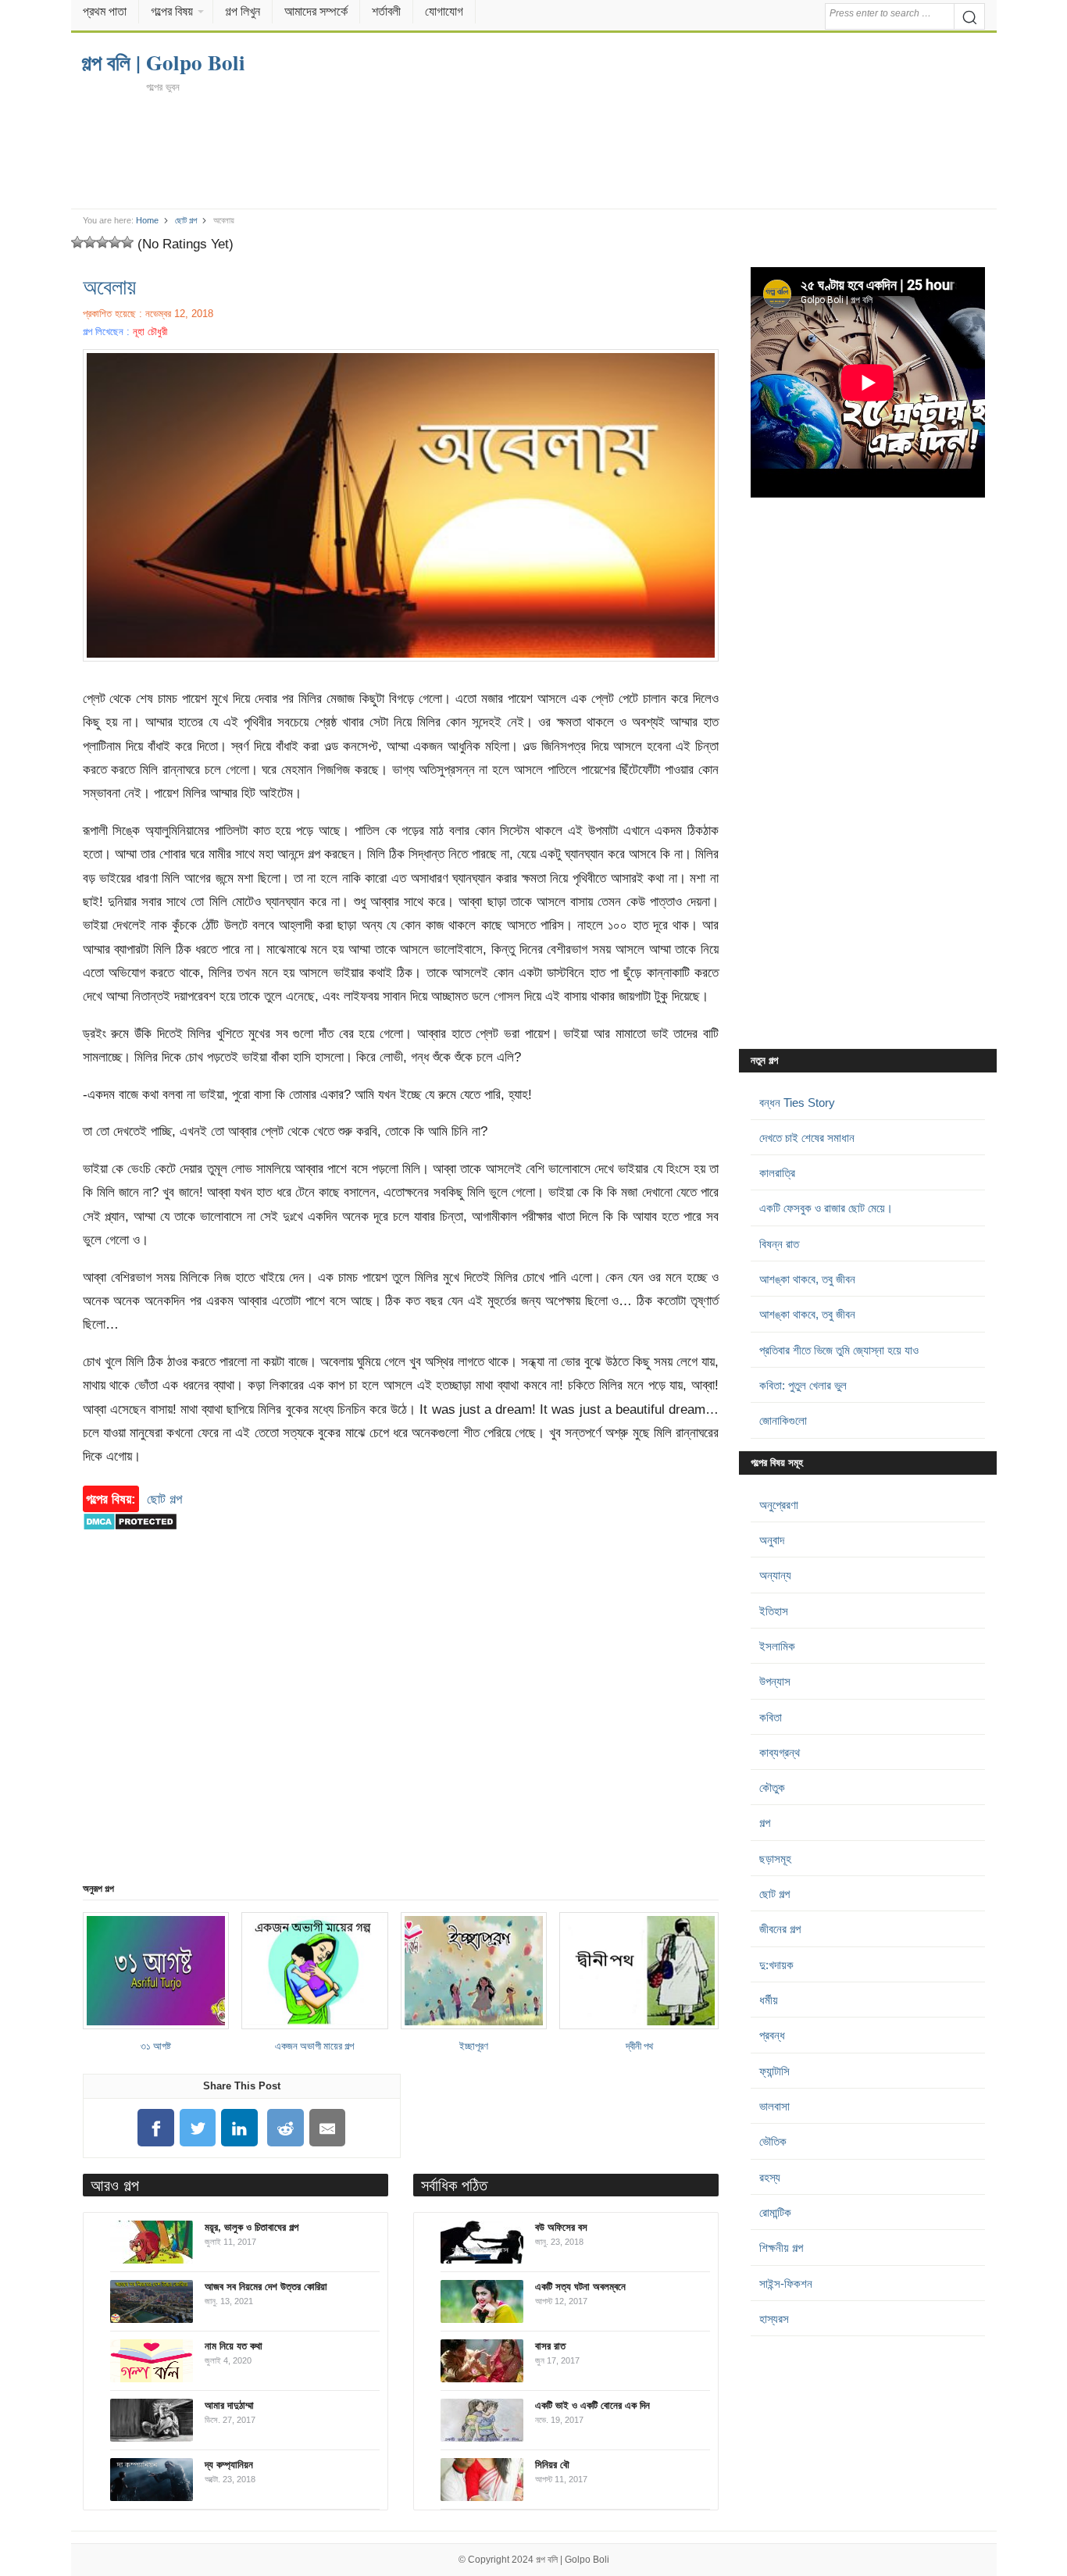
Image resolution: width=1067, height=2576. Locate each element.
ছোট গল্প (186, 220)
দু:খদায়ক (776, 1965)
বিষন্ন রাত (779, 1244)
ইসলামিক (777, 1646)
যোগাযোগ (444, 11)
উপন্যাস (775, 1681)
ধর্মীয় (769, 2000)
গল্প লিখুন (243, 11)
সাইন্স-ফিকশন (786, 2283)
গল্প (765, 1823)
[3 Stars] (102, 242)
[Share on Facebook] (155, 2128)
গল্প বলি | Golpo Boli (573, 2560)
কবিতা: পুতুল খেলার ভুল (803, 1385)
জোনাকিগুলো (783, 1420)
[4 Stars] (115, 242)
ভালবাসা (774, 2106)
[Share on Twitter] (198, 2128)
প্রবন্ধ (772, 2035)
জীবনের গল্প (780, 1929)
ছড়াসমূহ (775, 1859)
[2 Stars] (90, 242)
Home (147, 220)
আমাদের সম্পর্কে (316, 11)
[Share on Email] (327, 2128)
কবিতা (771, 1717)
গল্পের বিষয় (172, 11)
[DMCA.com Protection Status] (130, 1538)
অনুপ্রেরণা (779, 1505)
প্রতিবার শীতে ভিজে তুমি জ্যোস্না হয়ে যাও (839, 1350)
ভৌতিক (773, 2141)
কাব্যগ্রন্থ (780, 1752)
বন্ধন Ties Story (797, 1102)
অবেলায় (109, 286)
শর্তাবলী (386, 11)
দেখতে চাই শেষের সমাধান (807, 1138)
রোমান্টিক (775, 2212)
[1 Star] (77, 242)
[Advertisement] (533, 150)
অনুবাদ (772, 1540)
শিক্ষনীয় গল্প (781, 2248)
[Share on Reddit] (286, 2128)
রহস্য (770, 2177)
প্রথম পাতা (105, 11)
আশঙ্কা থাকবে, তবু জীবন (807, 1279)
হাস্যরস (774, 2319)
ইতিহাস (774, 1611)
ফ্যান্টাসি (774, 2071)
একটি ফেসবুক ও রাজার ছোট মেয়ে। (826, 1208)
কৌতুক (772, 1788)
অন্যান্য (775, 1575)
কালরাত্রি (777, 1173)
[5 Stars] (127, 242)
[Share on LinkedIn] (240, 2128)
